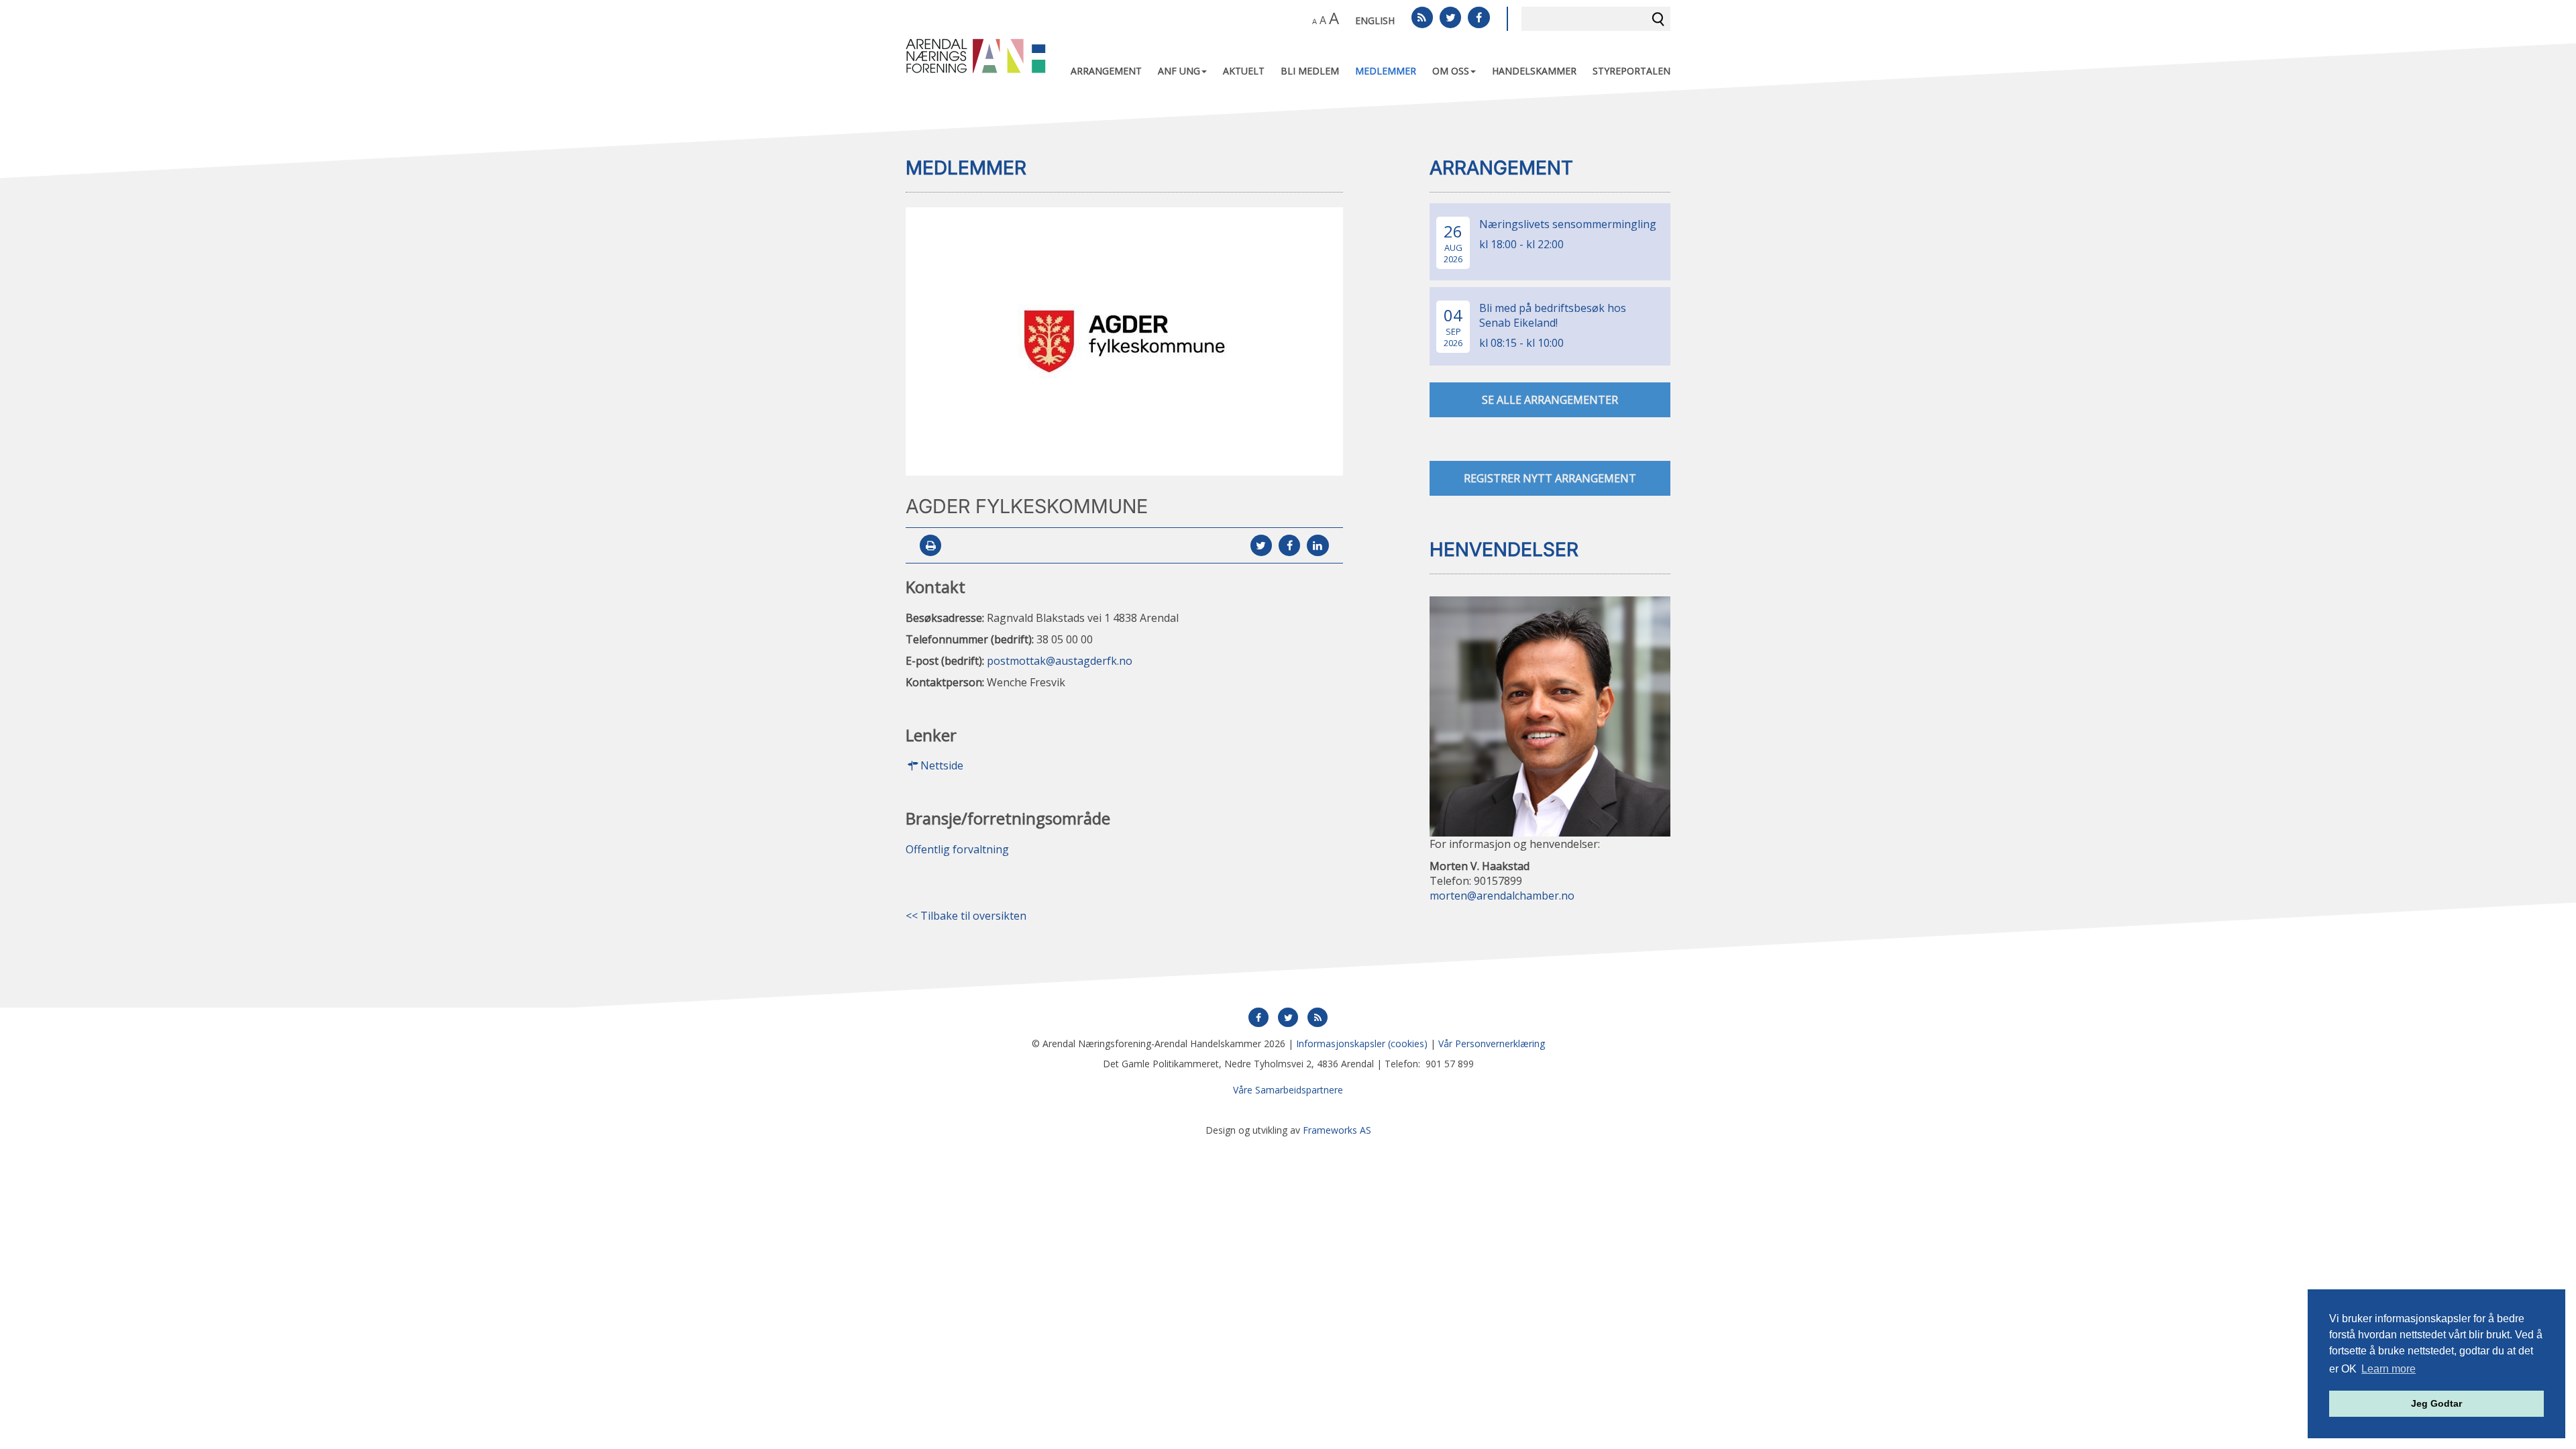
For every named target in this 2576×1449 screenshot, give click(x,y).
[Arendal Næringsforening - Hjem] (976, 55)
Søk (1658, 19)
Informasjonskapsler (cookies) (1362, 1043)
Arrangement (1106, 71)
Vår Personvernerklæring (1492, 1043)
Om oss (1451, 71)
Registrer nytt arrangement (1550, 478)
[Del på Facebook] (1289, 546)
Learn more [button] (2389, 1369)
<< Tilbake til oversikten (966, 916)
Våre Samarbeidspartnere (1288, 1090)
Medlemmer (1386, 71)
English (1375, 20)
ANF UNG (1179, 71)
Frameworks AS (1337, 1130)
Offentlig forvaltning (957, 849)
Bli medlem (1310, 71)
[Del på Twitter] (1261, 546)
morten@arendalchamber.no (1502, 896)
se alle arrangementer (1550, 400)
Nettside (942, 766)
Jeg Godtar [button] (2436, 1403)
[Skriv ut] (930, 546)
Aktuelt (1244, 71)
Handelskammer (1534, 71)
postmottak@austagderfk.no (1060, 661)
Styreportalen (1631, 71)
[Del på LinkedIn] (1318, 546)
